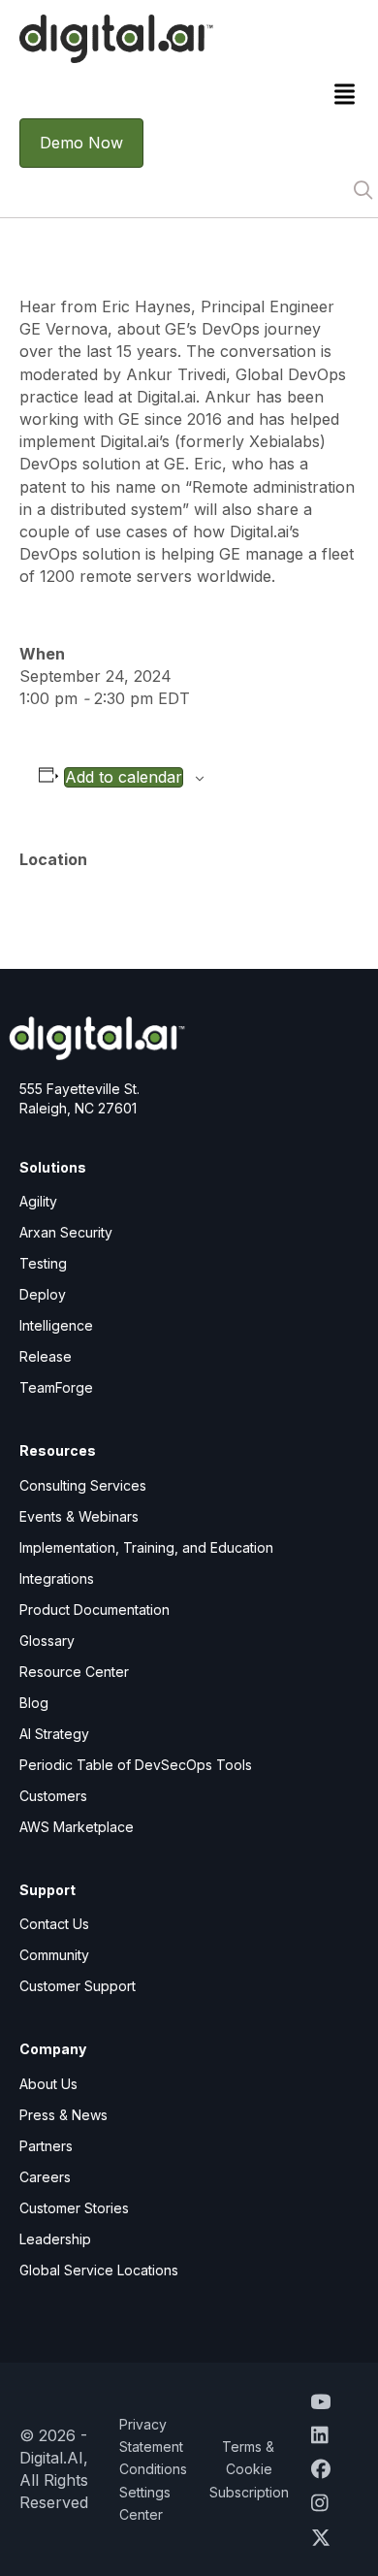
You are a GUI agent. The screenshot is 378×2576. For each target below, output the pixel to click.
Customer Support (78, 1986)
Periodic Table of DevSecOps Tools (136, 1765)
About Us (48, 2084)
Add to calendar (124, 777)
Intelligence (56, 1325)
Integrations (57, 1578)
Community (54, 1955)
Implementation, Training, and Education (146, 1547)
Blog (34, 1703)
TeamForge (56, 1387)
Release (46, 1356)
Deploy (43, 1294)
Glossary (47, 1641)
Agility (38, 1201)
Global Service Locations (99, 2270)
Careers (45, 2177)
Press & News (63, 2115)
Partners (46, 2146)
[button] (363, 191)
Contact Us (54, 1924)
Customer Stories (74, 2208)
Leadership (55, 2239)
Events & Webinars (79, 1516)
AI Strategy (54, 1734)
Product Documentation (94, 1610)
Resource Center (74, 1672)
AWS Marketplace (77, 1827)
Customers (53, 1796)
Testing (43, 1263)
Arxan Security (66, 1232)
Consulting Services (83, 1485)
